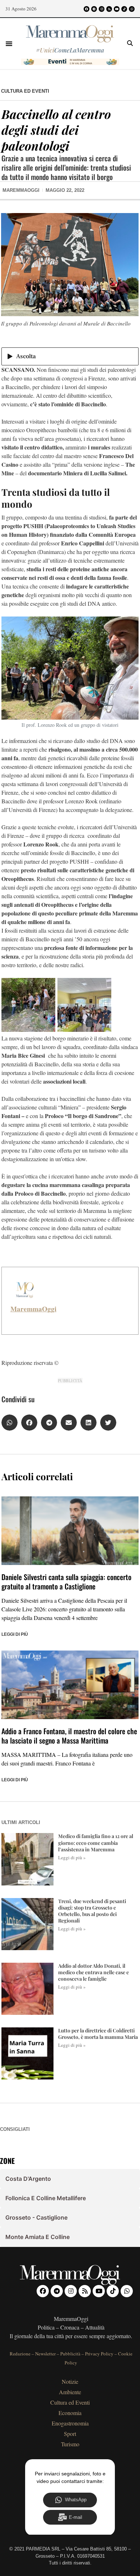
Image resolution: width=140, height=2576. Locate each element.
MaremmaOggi (33, 1309)
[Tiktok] (124, 9)
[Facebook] (87, 9)
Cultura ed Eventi (25, 91)
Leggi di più (15, 1634)
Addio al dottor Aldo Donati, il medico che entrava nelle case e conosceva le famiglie (94, 1972)
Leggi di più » (72, 1857)
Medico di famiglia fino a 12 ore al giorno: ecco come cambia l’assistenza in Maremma (96, 1843)
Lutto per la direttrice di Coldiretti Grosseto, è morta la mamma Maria (98, 2034)
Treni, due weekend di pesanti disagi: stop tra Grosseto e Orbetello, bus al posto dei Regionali (92, 1911)
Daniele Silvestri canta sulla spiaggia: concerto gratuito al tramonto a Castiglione (66, 1582)
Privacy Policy (99, 2354)
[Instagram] (102, 9)
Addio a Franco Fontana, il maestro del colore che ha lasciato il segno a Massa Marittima (69, 1736)
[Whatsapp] (132, 9)
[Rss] (109, 9)
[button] (9, 43)
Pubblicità (70, 2354)
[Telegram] (94, 9)
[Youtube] (117, 9)
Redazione (20, 2354)
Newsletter (45, 2354)
